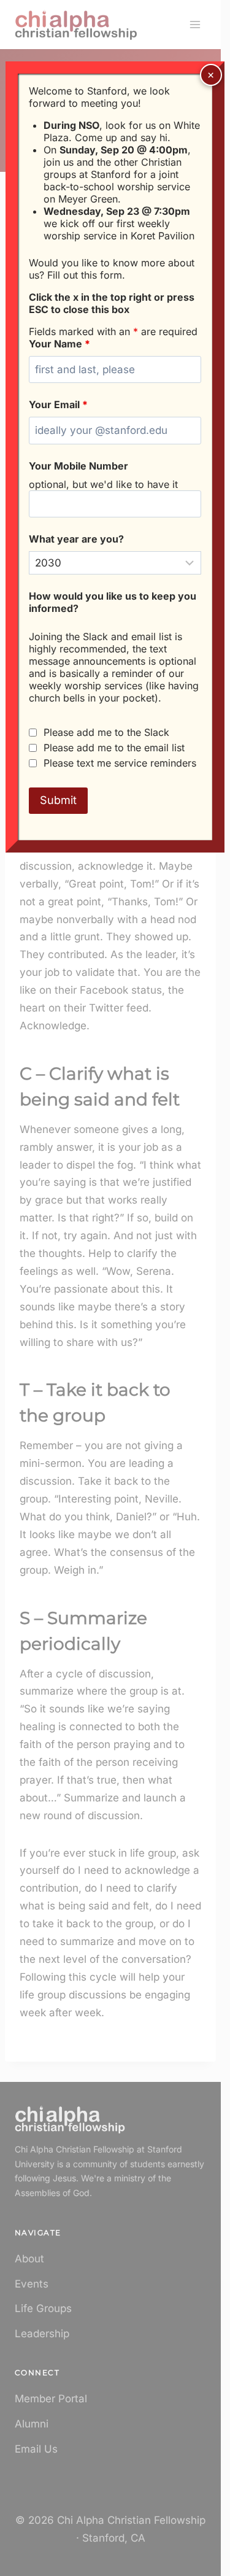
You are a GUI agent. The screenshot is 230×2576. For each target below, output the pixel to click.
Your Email (58, 404)
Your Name (59, 344)
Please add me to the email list (114, 748)
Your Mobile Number (79, 466)
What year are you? (76, 539)
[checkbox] (33, 733)
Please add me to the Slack (106, 732)
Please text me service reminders (120, 763)
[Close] (211, 75)
